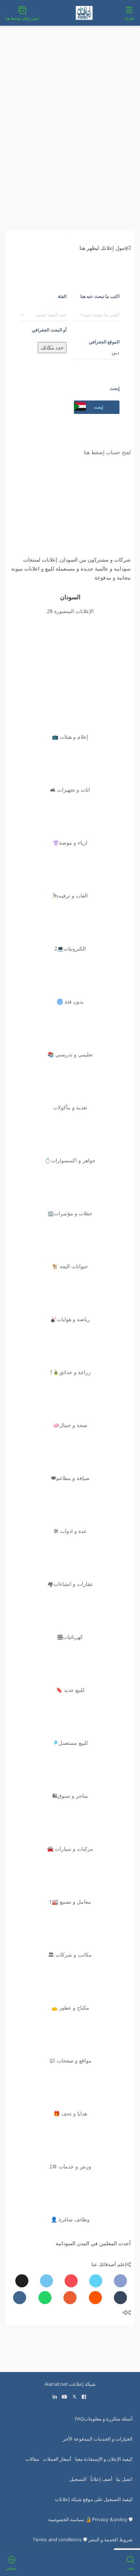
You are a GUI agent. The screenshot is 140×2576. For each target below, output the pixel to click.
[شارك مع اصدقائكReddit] (95, 2298)
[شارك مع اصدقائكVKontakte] (20, 2298)
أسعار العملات (57, 2459)
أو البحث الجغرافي (49, 330)
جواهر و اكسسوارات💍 (70, 1160)
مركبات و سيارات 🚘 (70, 1849)
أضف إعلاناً (101, 2479)
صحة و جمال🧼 (70, 1425)
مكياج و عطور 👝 (70, 2008)
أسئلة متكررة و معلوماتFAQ (104, 2419)
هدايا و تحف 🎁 (70, 2113)
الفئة (62, 296)
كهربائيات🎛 (70, 1637)
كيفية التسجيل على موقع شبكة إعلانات (94, 2499)
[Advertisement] (70, 133)
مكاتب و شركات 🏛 (70, 1955)
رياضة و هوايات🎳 (70, 1319)
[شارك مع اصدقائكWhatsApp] (45, 2298)
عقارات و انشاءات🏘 (70, 1584)
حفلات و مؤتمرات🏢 (70, 1213)
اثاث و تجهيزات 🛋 (70, 790)
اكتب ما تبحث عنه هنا (100, 296)
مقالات (32, 2459)
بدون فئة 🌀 (70, 1001)
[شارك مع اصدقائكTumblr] (120, 2298)
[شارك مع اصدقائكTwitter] (96, 2281)
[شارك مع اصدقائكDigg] (22, 2281)
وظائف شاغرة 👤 (70, 2219)
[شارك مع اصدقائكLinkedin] (46, 2281)
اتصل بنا (124, 2479)
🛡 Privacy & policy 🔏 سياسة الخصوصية (90, 2519)
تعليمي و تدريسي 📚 (70, 1054)
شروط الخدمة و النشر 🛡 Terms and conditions (83, 2539)
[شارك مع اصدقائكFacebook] (120, 2281)
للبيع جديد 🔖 (70, 1690)
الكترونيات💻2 (70, 948)
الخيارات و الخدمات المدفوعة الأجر (98, 2439)
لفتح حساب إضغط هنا (107, 452)
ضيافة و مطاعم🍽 (70, 1478)
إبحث (115, 388)
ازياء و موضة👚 (70, 843)
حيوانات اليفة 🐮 (70, 1266)
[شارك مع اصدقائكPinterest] (71, 2281)
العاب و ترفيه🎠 (70, 896)
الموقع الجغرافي (104, 342)
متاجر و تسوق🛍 (70, 1796)
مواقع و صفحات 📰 (70, 2060)
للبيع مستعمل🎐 (70, 1743)
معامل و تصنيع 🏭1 (70, 1902)
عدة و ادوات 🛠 (70, 1531)
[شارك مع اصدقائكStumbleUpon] (70, 2298)
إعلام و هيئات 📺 (70, 737)
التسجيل (78, 2479)
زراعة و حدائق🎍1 (70, 1372)
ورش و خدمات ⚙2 (70, 2166)
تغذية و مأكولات (70, 1107)
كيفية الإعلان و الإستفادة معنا (104, 2459)
